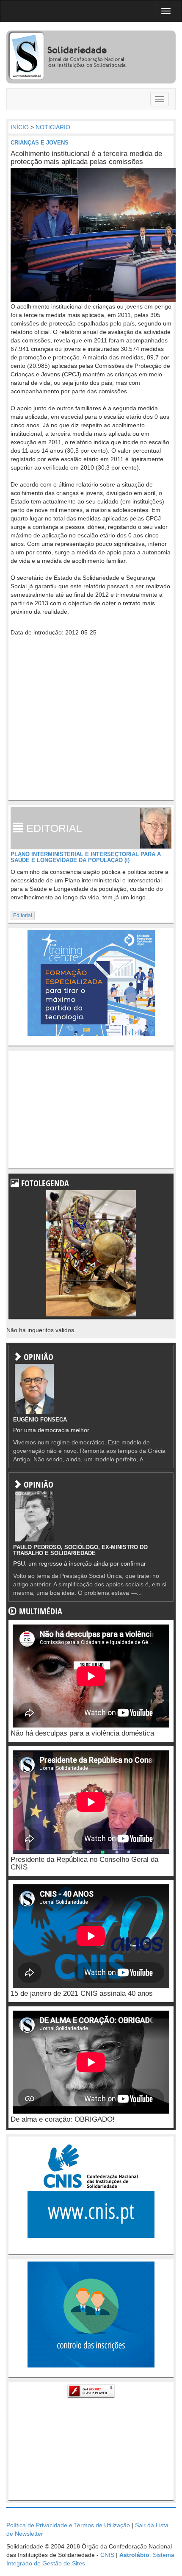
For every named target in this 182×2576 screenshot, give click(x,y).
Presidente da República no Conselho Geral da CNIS (84, 1864)
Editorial (23, 915)
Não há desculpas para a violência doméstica (82, 1733)
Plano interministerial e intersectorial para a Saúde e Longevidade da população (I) (86, 857)
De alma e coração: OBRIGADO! (63, 2119)
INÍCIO (20, 127)
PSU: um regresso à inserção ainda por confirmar (80, 1563)
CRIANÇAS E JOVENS (40, 143)
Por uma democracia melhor (51, 1430)
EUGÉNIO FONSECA (40, 1420)
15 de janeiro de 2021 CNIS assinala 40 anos (82, 1993)
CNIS (107, 2555)
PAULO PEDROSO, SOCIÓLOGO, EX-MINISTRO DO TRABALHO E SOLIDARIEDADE (80, 1550)
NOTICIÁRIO (53, 127)
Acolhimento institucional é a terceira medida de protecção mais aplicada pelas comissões (86, 158)
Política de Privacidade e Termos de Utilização (68, 2525)
